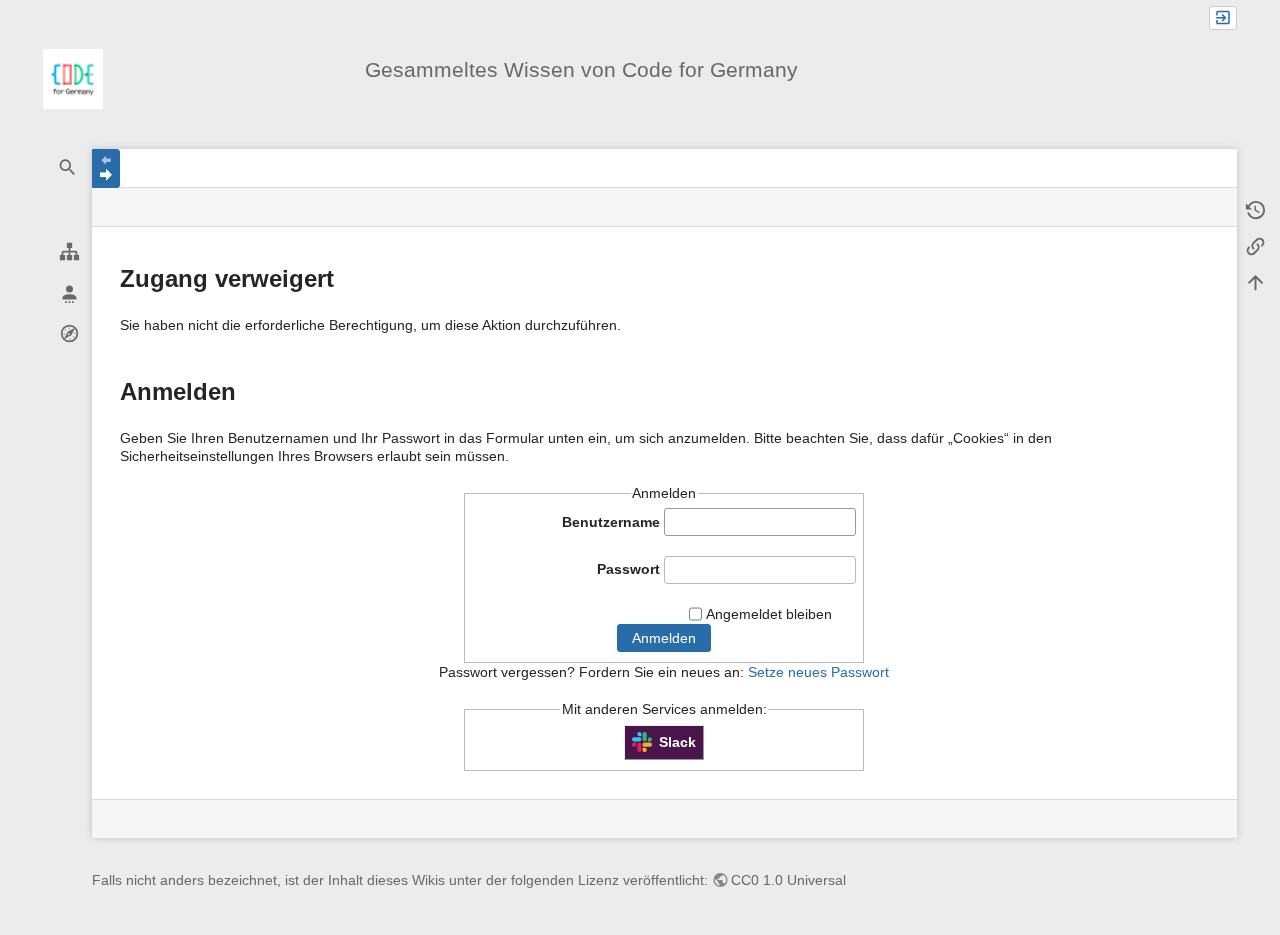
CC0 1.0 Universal (788, 880)
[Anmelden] (1223, 18)
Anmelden (664, 638)
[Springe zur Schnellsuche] (68, 167)
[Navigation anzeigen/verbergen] (106, 168)
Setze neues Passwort (818, 672)
